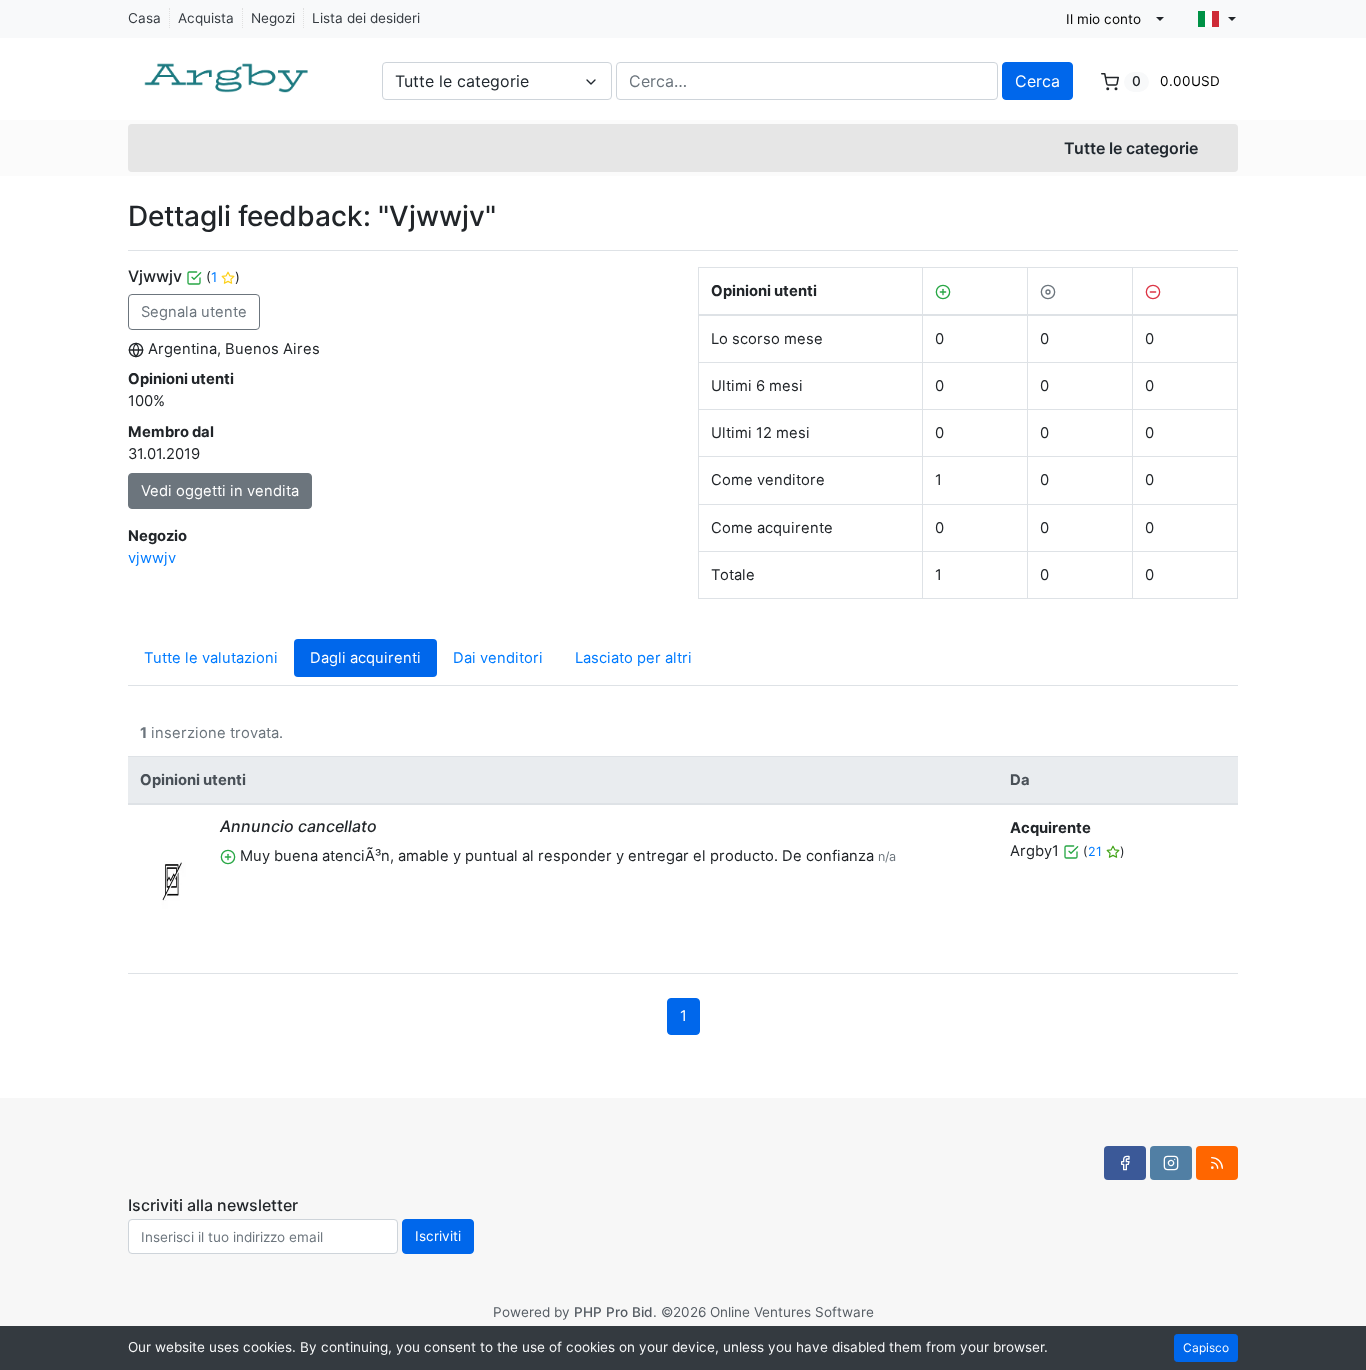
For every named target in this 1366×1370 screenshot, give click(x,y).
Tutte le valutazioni (211, 658)
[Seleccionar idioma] (1217, 19)
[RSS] (1217, 1163)
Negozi (273, 18)
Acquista (206, 18)
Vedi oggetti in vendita (220, 491)
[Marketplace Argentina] (228, 68)
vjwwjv (152, 558)
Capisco (1206, 1347)
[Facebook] (1125, 1163)
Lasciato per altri (633, 658)
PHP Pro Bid (613, 1312)
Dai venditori (498, 658)
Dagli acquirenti (365, 658)
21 (1097, 851)
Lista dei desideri (366, 18)
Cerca (1037, 81)
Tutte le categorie (1131, 148)
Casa (144, 18)
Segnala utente (194, 312)
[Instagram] (1171, 1163)
